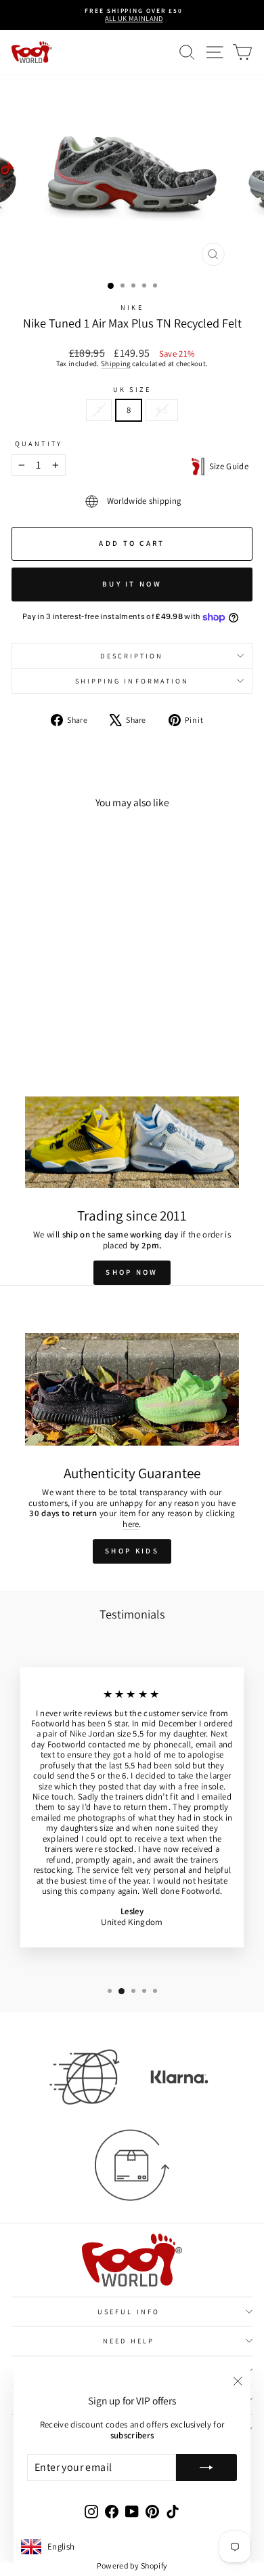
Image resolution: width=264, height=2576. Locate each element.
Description (132, 656)
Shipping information (132, 681)
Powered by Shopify (132, 2565)
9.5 (162, 410)
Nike (132, 307)
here (131, 1524)
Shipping (116, 363)
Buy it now (132, 584)
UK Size (132, 389)
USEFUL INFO (129, 2312)
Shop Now (132, 1272)
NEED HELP (129, 2341)
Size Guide (226, 466)
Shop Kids (132, 1551)
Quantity (39, 443)
